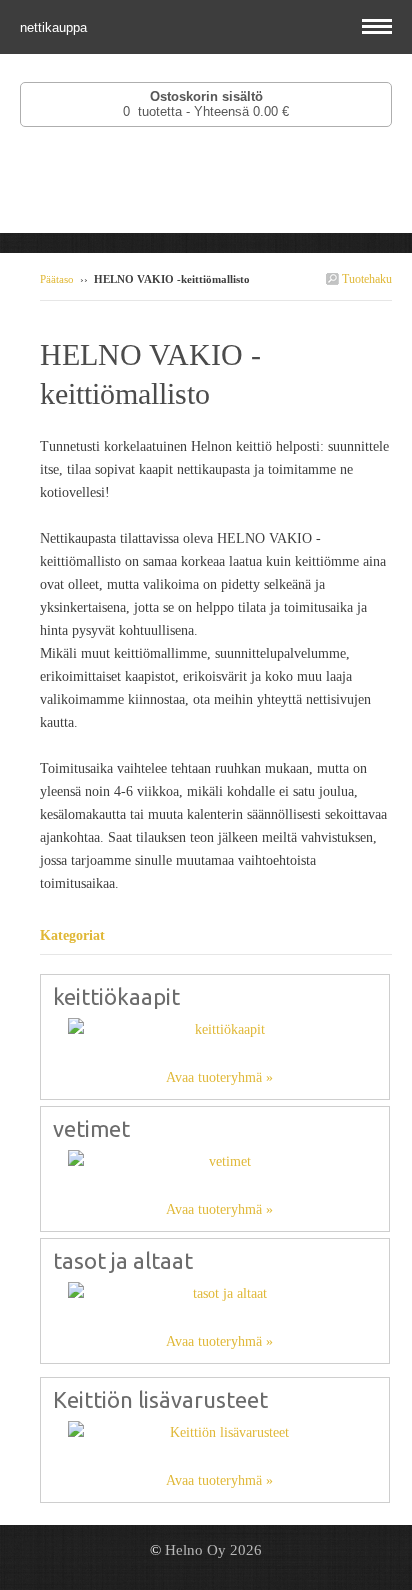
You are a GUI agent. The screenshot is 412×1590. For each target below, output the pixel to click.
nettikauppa (55, 27)
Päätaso (57, 279)
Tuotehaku (365, 279)
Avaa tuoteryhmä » (219, 1077)
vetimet (91, 1128)
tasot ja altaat (123, 1260)
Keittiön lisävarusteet (160, 1399)
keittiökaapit (116, 996)
